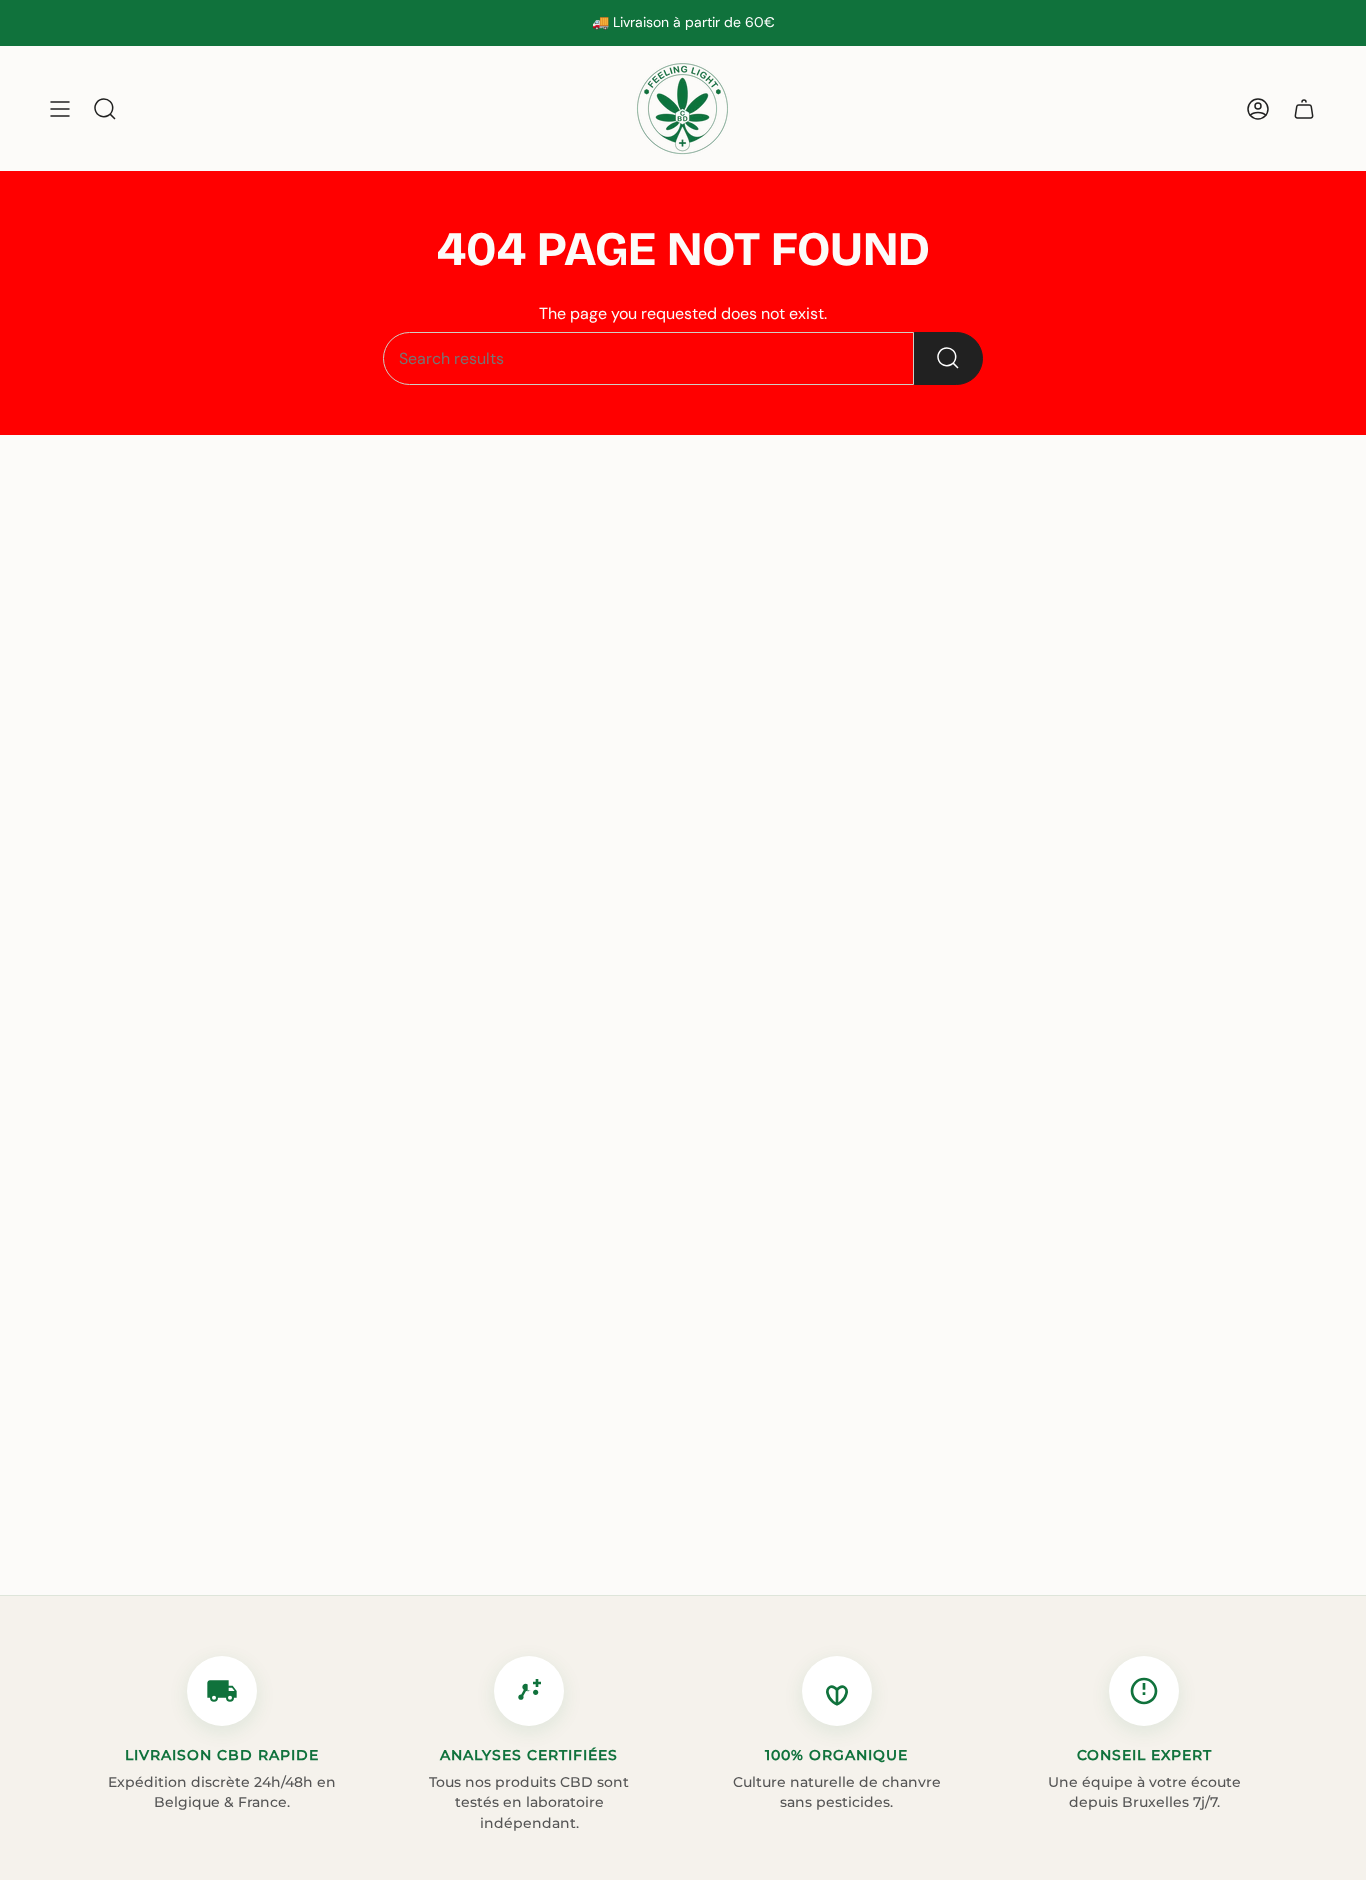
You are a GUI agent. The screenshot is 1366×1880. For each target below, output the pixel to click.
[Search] (948, 358)
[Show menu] (60, 108)
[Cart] (1304, 108)
